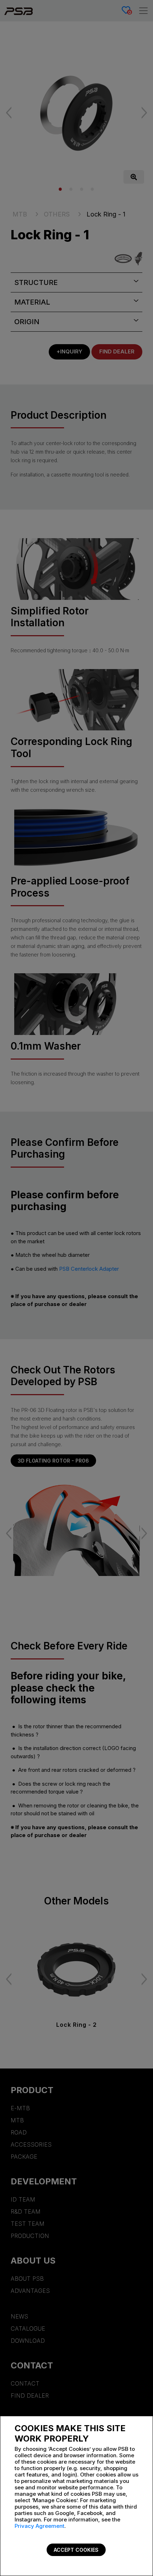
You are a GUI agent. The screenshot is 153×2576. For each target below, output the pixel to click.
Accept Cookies (76, 2550)
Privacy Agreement (39, 2526)
